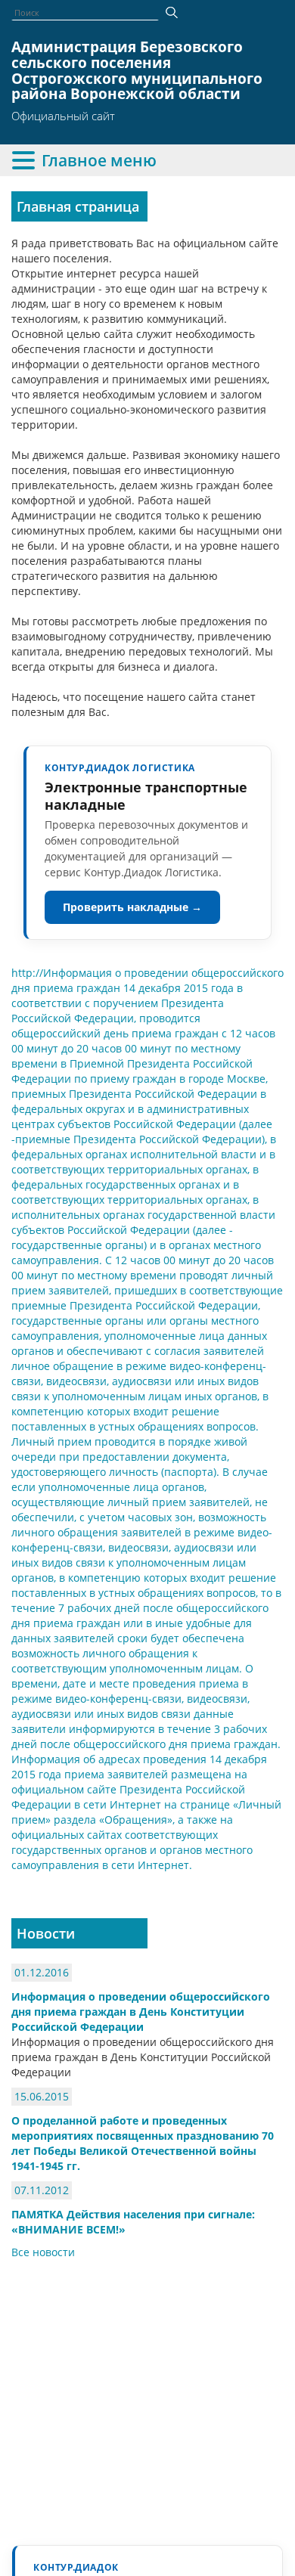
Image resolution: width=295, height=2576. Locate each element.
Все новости (43, 2252)
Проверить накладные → (132, 907)
